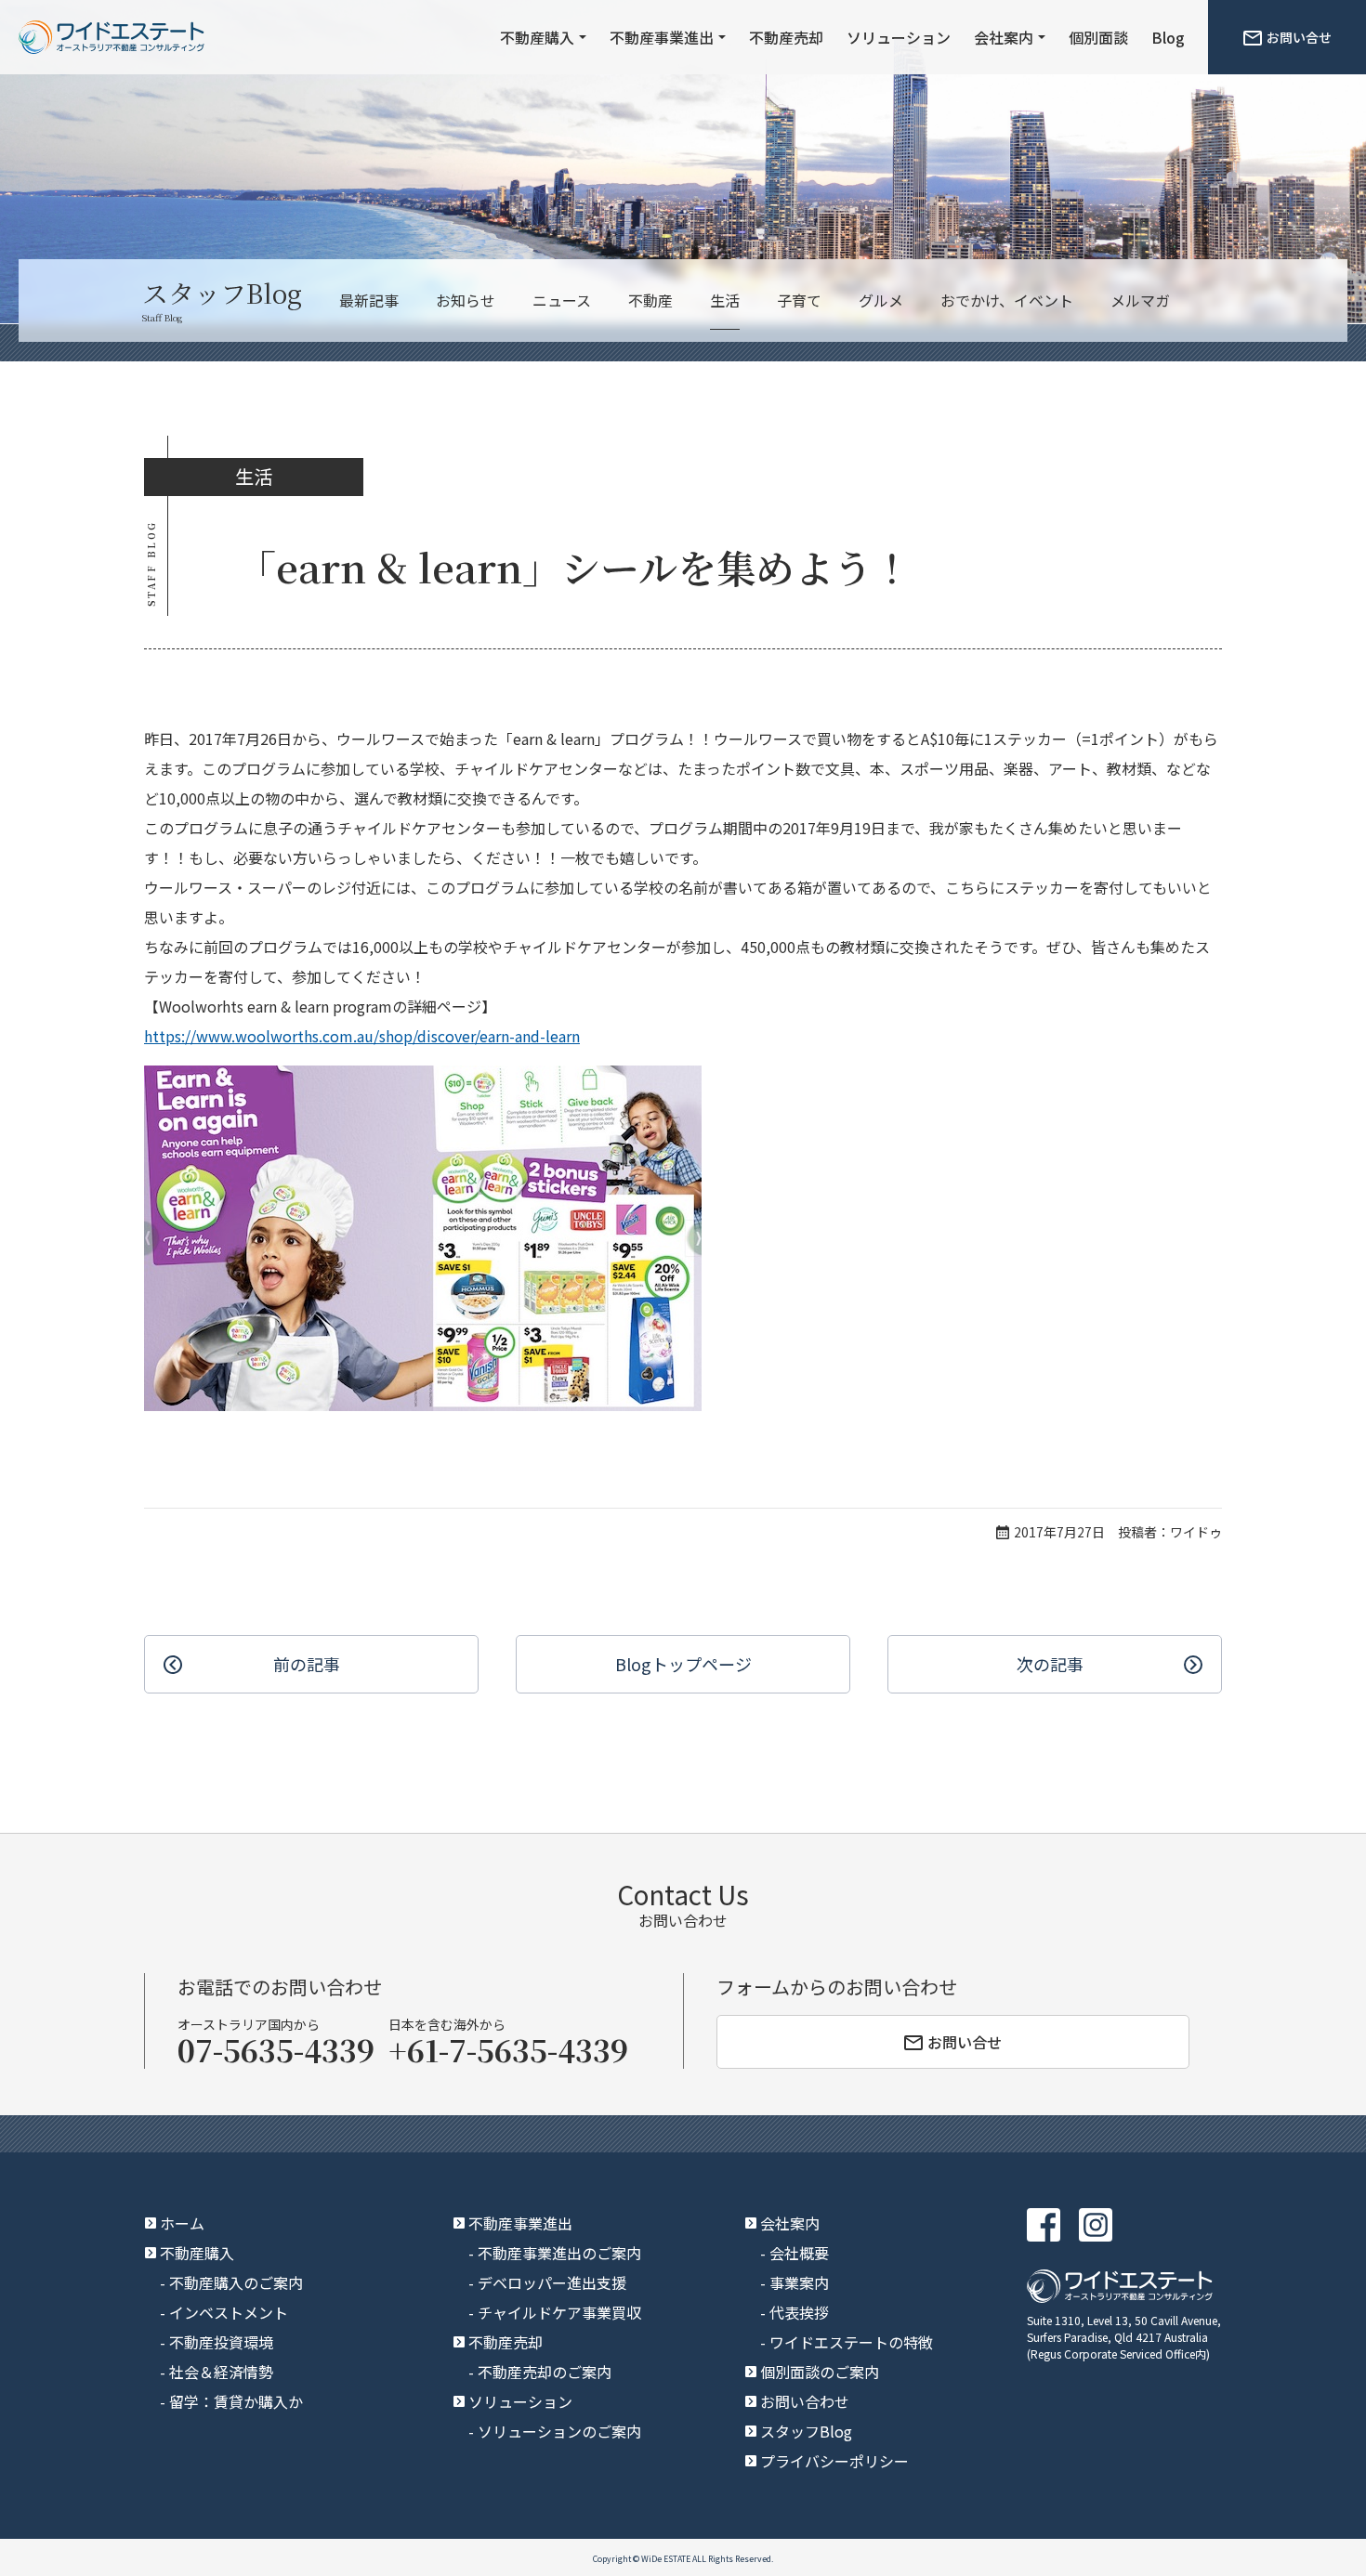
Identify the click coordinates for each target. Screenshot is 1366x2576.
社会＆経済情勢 (221, 2372)
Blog (1168, 37)
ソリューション (899, 37)
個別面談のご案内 (820, 2372)
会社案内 (1004, 37)
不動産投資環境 (221, 2342)
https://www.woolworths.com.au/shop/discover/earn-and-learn (362, 1036)
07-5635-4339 (276, 2049)
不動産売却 (786, 37)
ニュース (562, 300)
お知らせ (466, 300)
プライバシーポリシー (834, 2461)
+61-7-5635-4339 (508, 2049)
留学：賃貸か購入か (236, 2401)
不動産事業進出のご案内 (559, 2253)
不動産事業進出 (662, 37)
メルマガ (1140, 300)
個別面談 (1098, 37)
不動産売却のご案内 (545, 2372)
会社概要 (799, 2253)
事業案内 (799, 2282)
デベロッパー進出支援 (552, 2282)
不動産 (650, 300)
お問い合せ (1299, 37)
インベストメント (229, 2312)
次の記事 (1050, 1664)
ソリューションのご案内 (559, 2431)
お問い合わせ (805, 2401)
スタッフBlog (806, 2431)
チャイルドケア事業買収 (559, 2312)
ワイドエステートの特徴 (851, 2342)
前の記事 (307, 1664)
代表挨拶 (799, 2312)
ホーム (182, 2223)
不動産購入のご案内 (236, 2282)
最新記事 (369, 300)
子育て (799, 300)
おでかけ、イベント (1007, 300)
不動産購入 (537, 37)
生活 (725, 300)
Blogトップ (683, 1664)
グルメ (881, 300)
